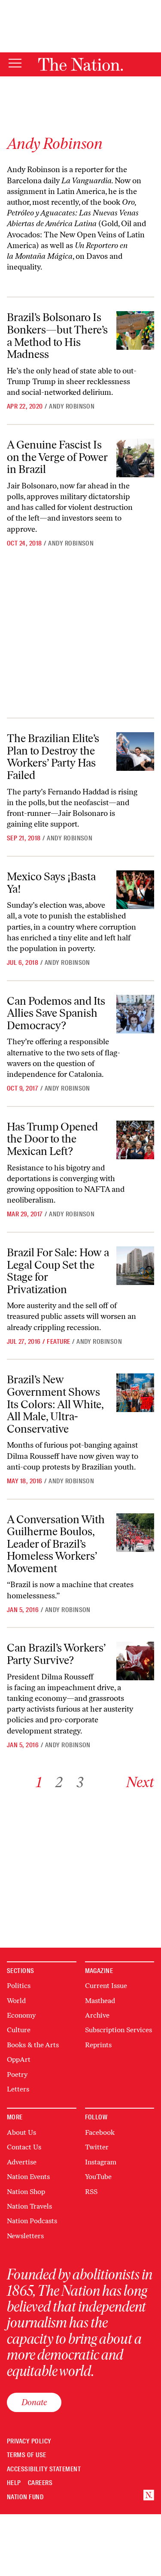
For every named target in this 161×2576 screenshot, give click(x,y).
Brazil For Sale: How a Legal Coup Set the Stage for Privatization (58, 1271)
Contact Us (24, 2147)
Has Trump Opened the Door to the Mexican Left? (52, 1139)
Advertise (22, 2162)
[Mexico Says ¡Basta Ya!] (135, 890)
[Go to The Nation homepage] (80, 64)
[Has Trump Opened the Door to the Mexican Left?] (135, 1140)
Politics (19, 1986)
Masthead (100, 2001)
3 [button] (80, 1782)
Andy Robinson (72, 406)
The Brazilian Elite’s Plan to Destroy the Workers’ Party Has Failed (53, 757)
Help (14, 2483)
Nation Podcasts (32, 2221)
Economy (21, 2015)
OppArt (19, 2059)
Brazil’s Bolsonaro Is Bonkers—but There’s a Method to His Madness (57, 336)
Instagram (101, 2162)
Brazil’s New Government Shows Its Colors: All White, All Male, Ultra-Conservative (55, 1404)
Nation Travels (29, 2206)
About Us (21, 2132)
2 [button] (59, 1782)
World (16, 2001)
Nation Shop (26, 2192)
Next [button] (140, 1782)
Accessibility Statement (44, 2469)
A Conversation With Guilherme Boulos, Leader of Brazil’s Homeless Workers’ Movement (56, 1544)
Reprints (98, 2045)
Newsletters (25, 2236)
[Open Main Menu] (15, 64)
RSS (91, 2192)
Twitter (97, 2147)
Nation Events (28, 2177)
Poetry (17, 2074)
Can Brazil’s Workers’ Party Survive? (56, 1654)
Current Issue (106, 1986)
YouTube (98, 2177)
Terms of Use (27, 2455)
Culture (19, 2030)
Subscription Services (118, 2030)
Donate (34, 2402)
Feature (58, 1342)
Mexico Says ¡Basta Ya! (51, 883)
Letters (18, 2089)
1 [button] (39, 1782)
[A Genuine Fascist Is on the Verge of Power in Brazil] (135, 458)
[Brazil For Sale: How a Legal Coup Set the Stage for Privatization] (135, 1266)
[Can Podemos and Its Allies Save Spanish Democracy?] (135, 1014)
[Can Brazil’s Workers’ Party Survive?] (135, 1661)
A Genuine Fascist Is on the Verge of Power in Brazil (57, 457)
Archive (97, 2015)
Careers (40, 2483)
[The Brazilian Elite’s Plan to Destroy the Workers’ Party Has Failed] (135, 752)
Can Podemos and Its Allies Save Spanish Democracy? (56, 1013)
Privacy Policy (29, 2441)
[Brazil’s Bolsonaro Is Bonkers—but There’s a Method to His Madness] (135, 330)
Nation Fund (25, 2497)
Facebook (100, 2132)
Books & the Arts (33, 2045)
